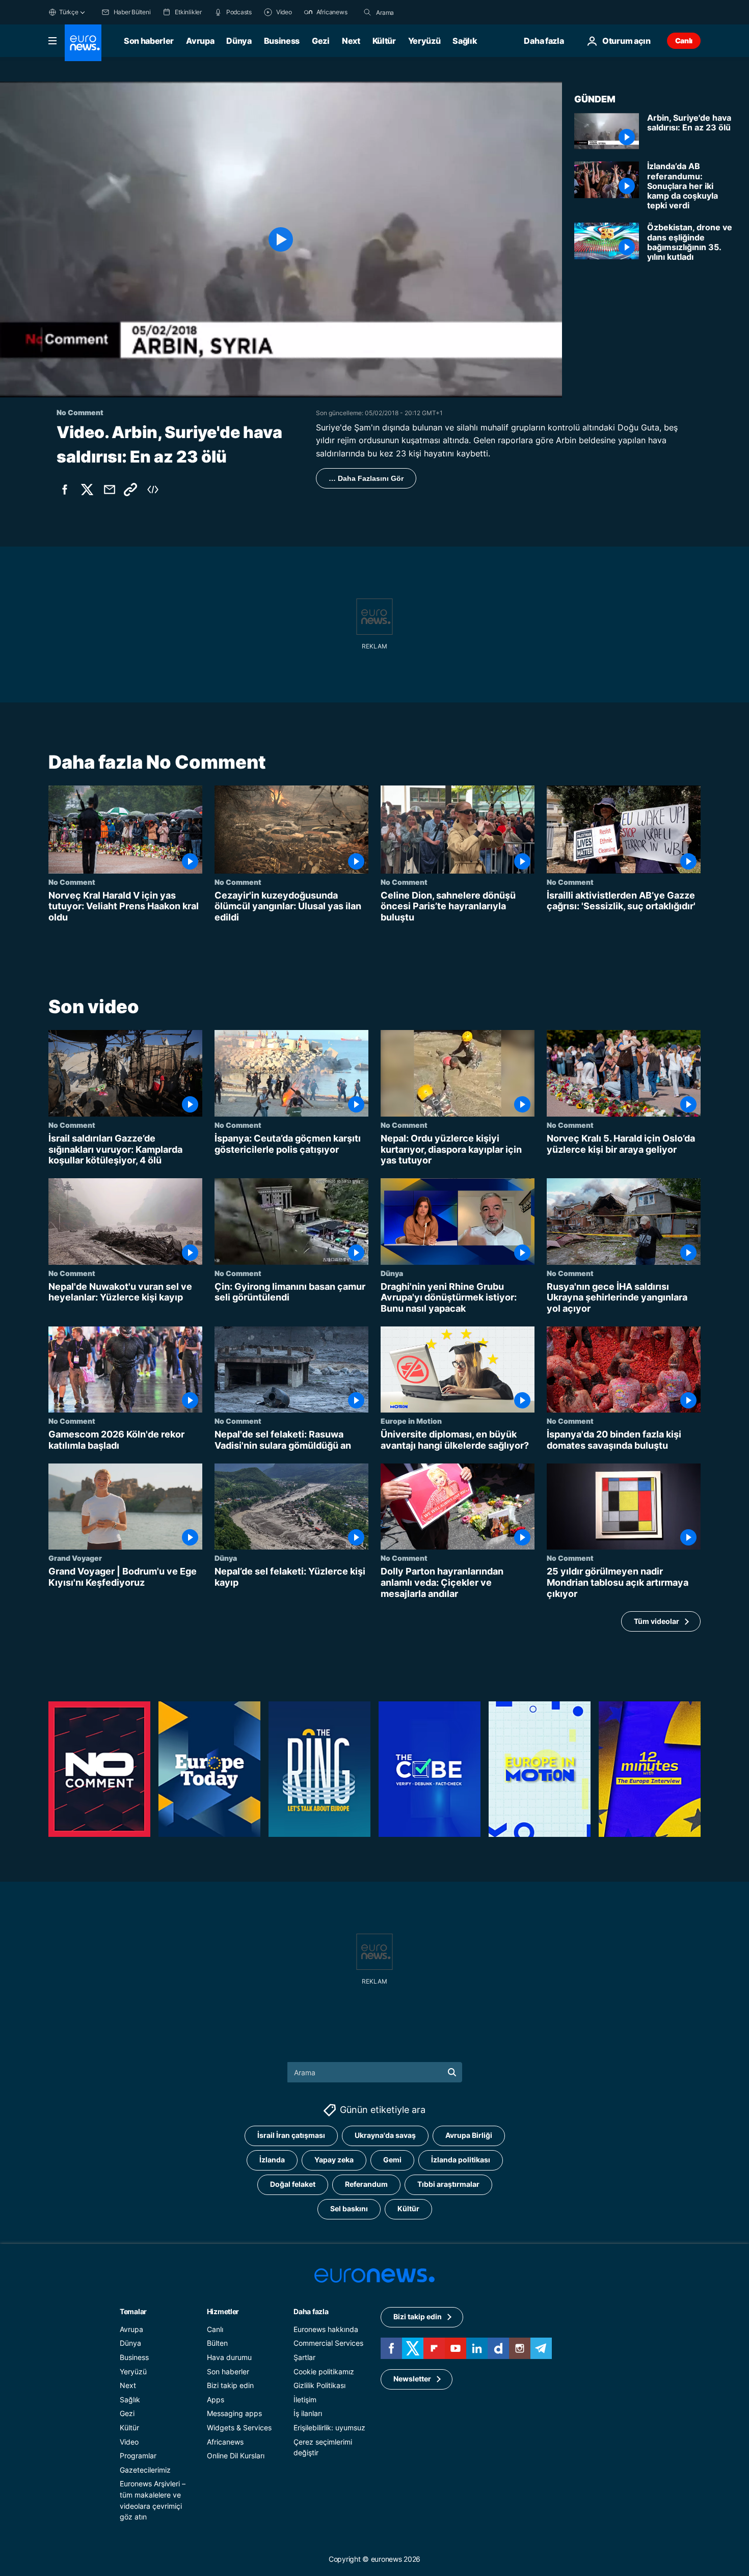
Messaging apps (234, 2414)
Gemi (392, 2160)
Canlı (684, 40)
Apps (216, 2399)
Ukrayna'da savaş (385, 2136)
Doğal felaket (293, 2185)
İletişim (305, 2399)
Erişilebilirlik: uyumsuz (329, 2428)
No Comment (72, 882)
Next (351, 41)
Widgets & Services (239, 2428)
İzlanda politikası (461, 2160)
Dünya (239, 41)
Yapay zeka (334, 2160)
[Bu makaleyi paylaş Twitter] (87, 490)
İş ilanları (308, 2414)
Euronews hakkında (326, 2329)
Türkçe (69, 12)
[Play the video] (281, 239)
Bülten (217, 2343)
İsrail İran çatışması (291, 2136)
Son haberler (149, 41)
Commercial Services (328, 2343)
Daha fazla (311, 2311)
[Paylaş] (110, 490)
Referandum (366, 2185)
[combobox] (419, 12)
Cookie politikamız (324, 2371)
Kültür (384, 41)
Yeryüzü (424, 41)
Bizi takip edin (230, 2386)
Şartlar (304, 2357)
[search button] (367, 12)
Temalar (133, 2311)
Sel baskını (349, 2209)
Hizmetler (223, 2311)
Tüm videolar (657, 1621)
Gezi (321, 41)
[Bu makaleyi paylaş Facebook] (65, 490)
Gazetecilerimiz (145, 2470)
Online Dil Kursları (236, 2456)
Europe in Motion (411, 1421)
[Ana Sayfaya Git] (83, 43)
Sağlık (465, 41)
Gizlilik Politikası (319, 2386)
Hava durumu (229, 2357)
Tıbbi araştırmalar (448, 2185)
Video (129, 2442)
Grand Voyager (75, 1558)
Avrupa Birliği (469, 2136)
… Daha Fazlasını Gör (366, 478)
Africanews (225, 2442)
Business (282, 41)
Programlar (138, 2456)
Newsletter (412, 2379)
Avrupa (200, 41)
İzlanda (272, 2160)
